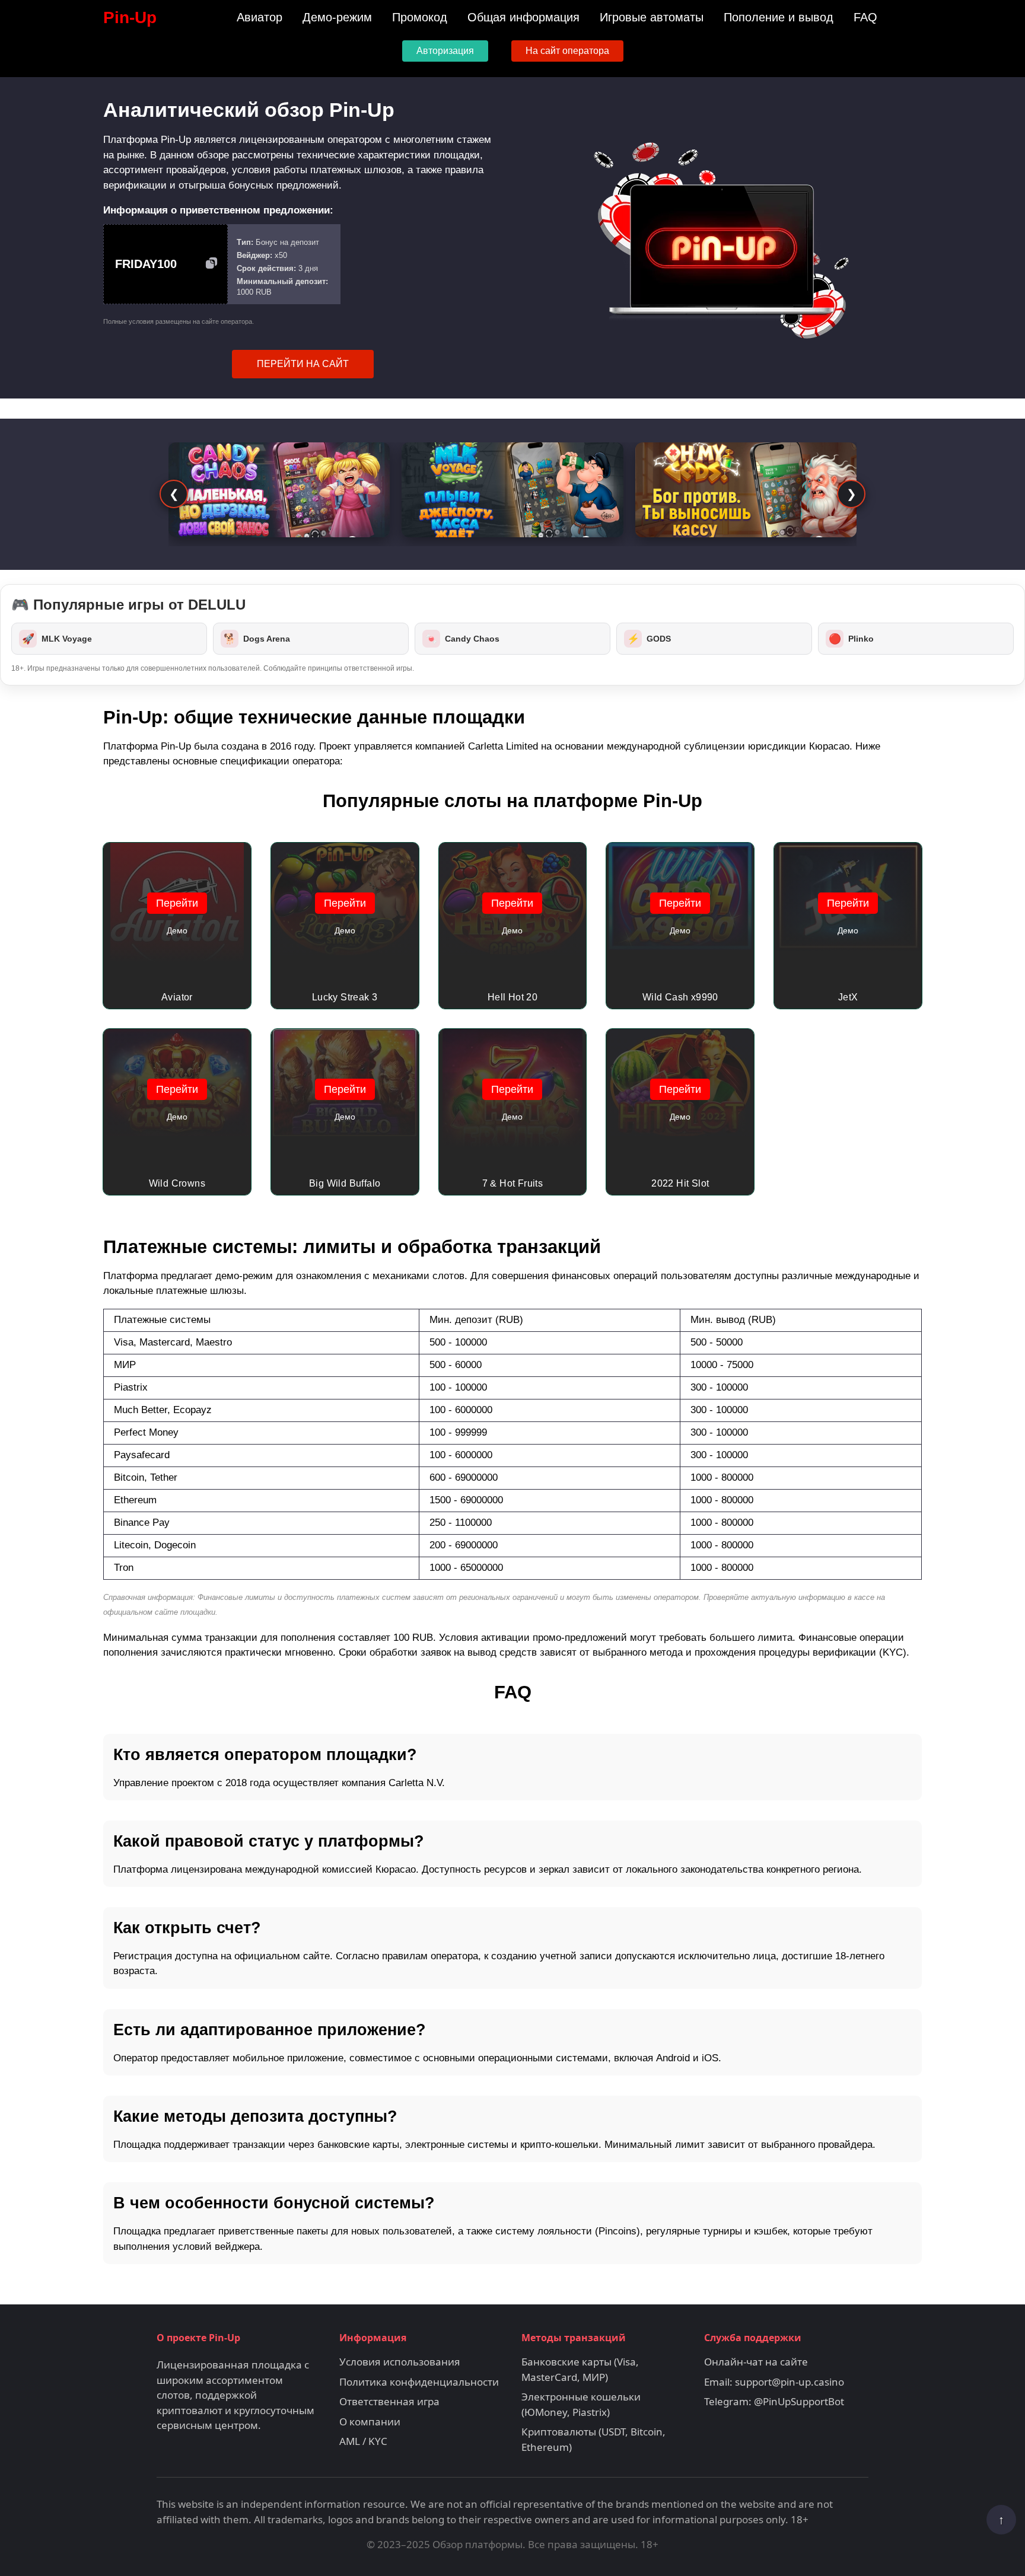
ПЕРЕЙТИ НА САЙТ (303, 364)
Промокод (420, 17)
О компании (370, 2422)
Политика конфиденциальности (419, 2382)
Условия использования (400, 2362)
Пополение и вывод (779, 17)
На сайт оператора (567, 51)
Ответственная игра (389, 2401)
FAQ (865, 17)
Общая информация (523, 17)
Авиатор (260, 17)
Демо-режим (337, 17)
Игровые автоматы (652, 17)
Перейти (177, 903)
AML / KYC (363, 2441)
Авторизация (445, 51)
